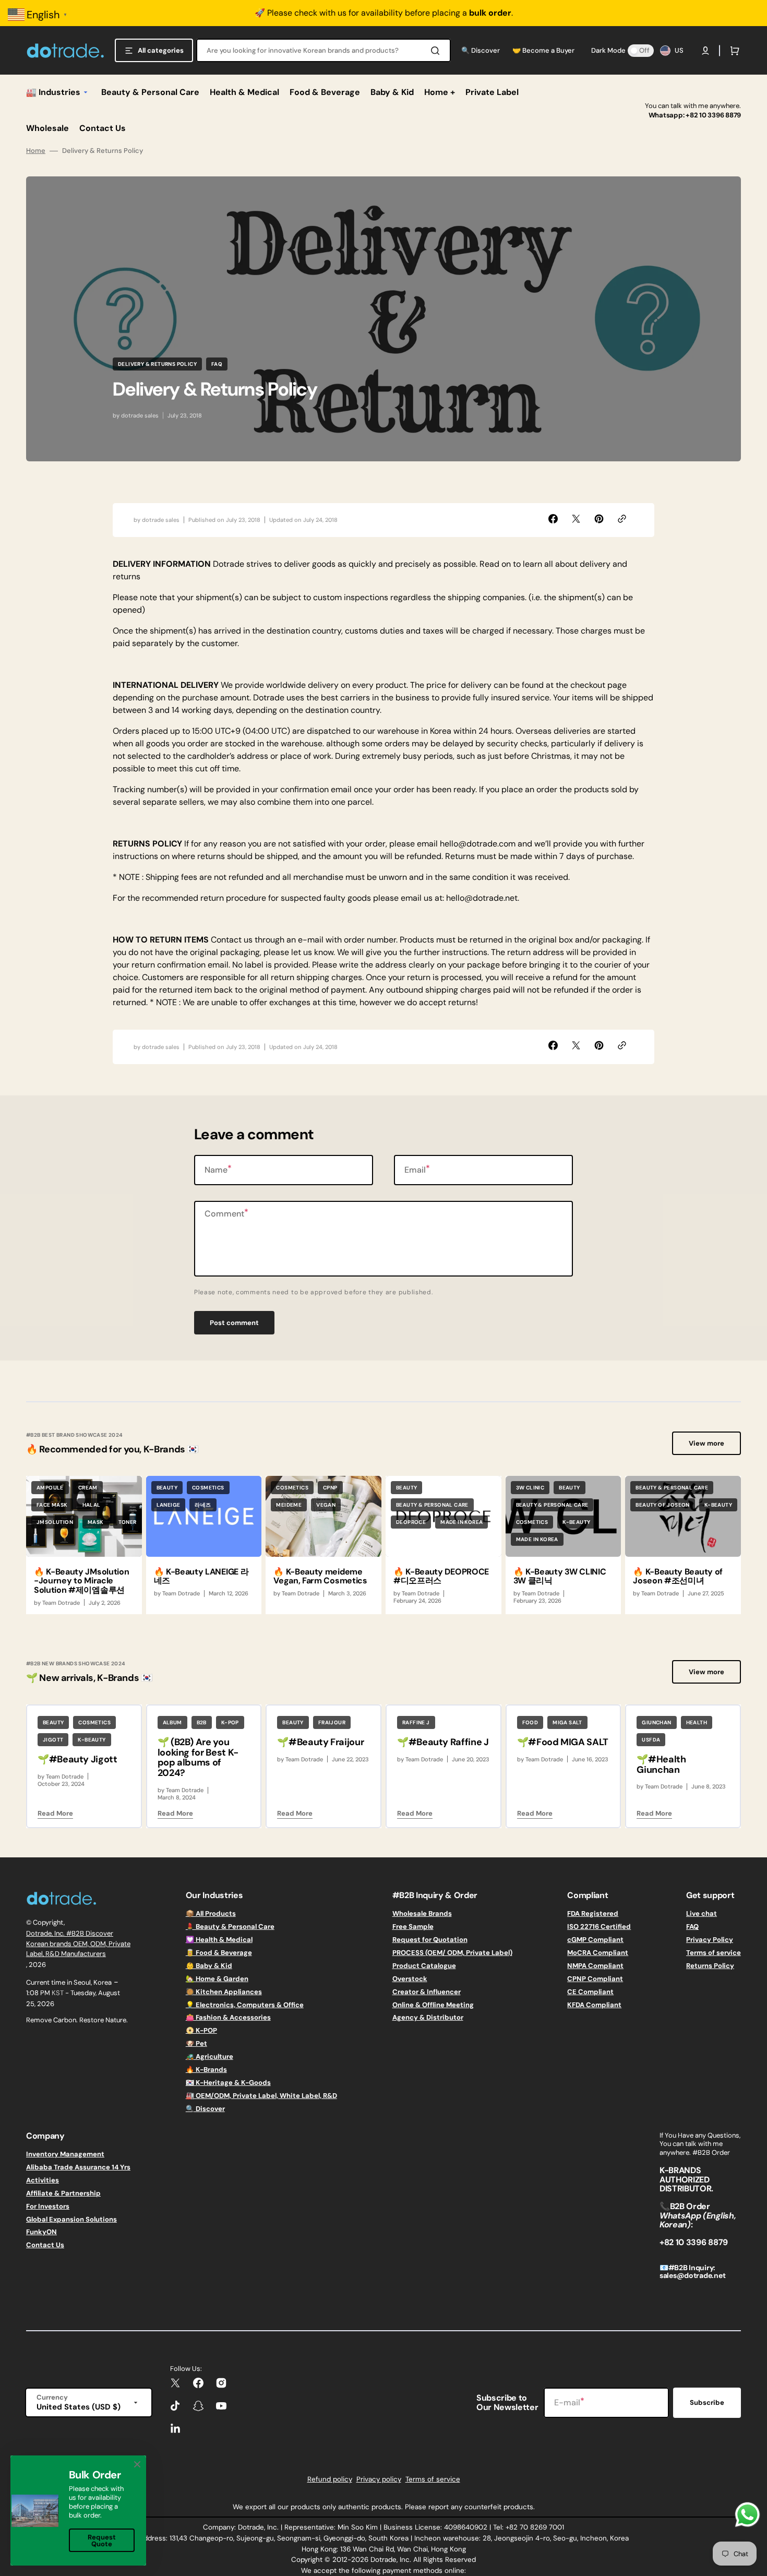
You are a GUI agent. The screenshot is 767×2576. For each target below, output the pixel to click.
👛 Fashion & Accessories (228, 2017)
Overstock (410, 1979)
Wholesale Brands (422, 1914)
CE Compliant (590, 1992)
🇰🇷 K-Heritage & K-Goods (228, 2083)
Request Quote (102, 2541)
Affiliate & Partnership (63, 2193)
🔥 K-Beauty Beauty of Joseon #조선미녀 (678, 1576)
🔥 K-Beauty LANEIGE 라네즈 (201, 1576)
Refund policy (330, 2479)
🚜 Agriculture (209, 2056)
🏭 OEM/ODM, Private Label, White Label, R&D (261, 2096)
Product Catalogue (424, 1966)
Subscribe (707, 2402)
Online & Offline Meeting (433, 2005)
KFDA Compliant (594, 2005)
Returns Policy (710, 1966)
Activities (43, 2180)
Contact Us (45, 2245)
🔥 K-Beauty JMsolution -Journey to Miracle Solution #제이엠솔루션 (81, 1581)
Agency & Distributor (428, 2017)
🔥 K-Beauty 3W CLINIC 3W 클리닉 (560, 1576)
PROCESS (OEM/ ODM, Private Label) (452, 1953)
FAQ (692, 1927)
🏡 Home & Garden (217, 1979)
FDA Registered (593, 1914)
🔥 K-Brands (206, 2070)
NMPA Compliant (595, 1966)
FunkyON (41, 2232)
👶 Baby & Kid (209, 1966)
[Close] (137, 2464)
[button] (705, 51)
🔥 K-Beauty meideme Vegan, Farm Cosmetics (320, 1576)
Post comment (234, 1323)
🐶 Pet (196, 2043)
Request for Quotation (430, 1940)
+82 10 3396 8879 (713, 115)
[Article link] (84, 1545)
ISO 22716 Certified (599, 1927)
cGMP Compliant (595, 1940)
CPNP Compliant (595, 1979)
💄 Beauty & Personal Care (230, 1927)
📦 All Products (211, 1914)
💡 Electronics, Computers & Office (245, 2005)
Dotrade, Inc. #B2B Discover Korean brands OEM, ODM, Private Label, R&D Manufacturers (78, 1943)
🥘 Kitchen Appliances (224, 1992)
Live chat (702, 1914)
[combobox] (323, 50)
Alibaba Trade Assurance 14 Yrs (78, 2167)
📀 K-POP (201, 2030)
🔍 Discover (205, 2109)
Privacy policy (379, 2479)
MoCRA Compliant (598, 1953)
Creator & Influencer (427, 1992)
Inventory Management (65, 2154)
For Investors (48, 2206)
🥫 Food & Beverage (219, 1953)
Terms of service (714, 1953)
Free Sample (413, 1927)
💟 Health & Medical (219, 1940)
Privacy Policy (710, 1940)
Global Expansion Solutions (71, 2219)
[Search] (437, 51)
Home (36, 151)
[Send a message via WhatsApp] (747, 2515)
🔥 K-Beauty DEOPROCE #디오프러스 (441, 1576)
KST (58, 1993)
